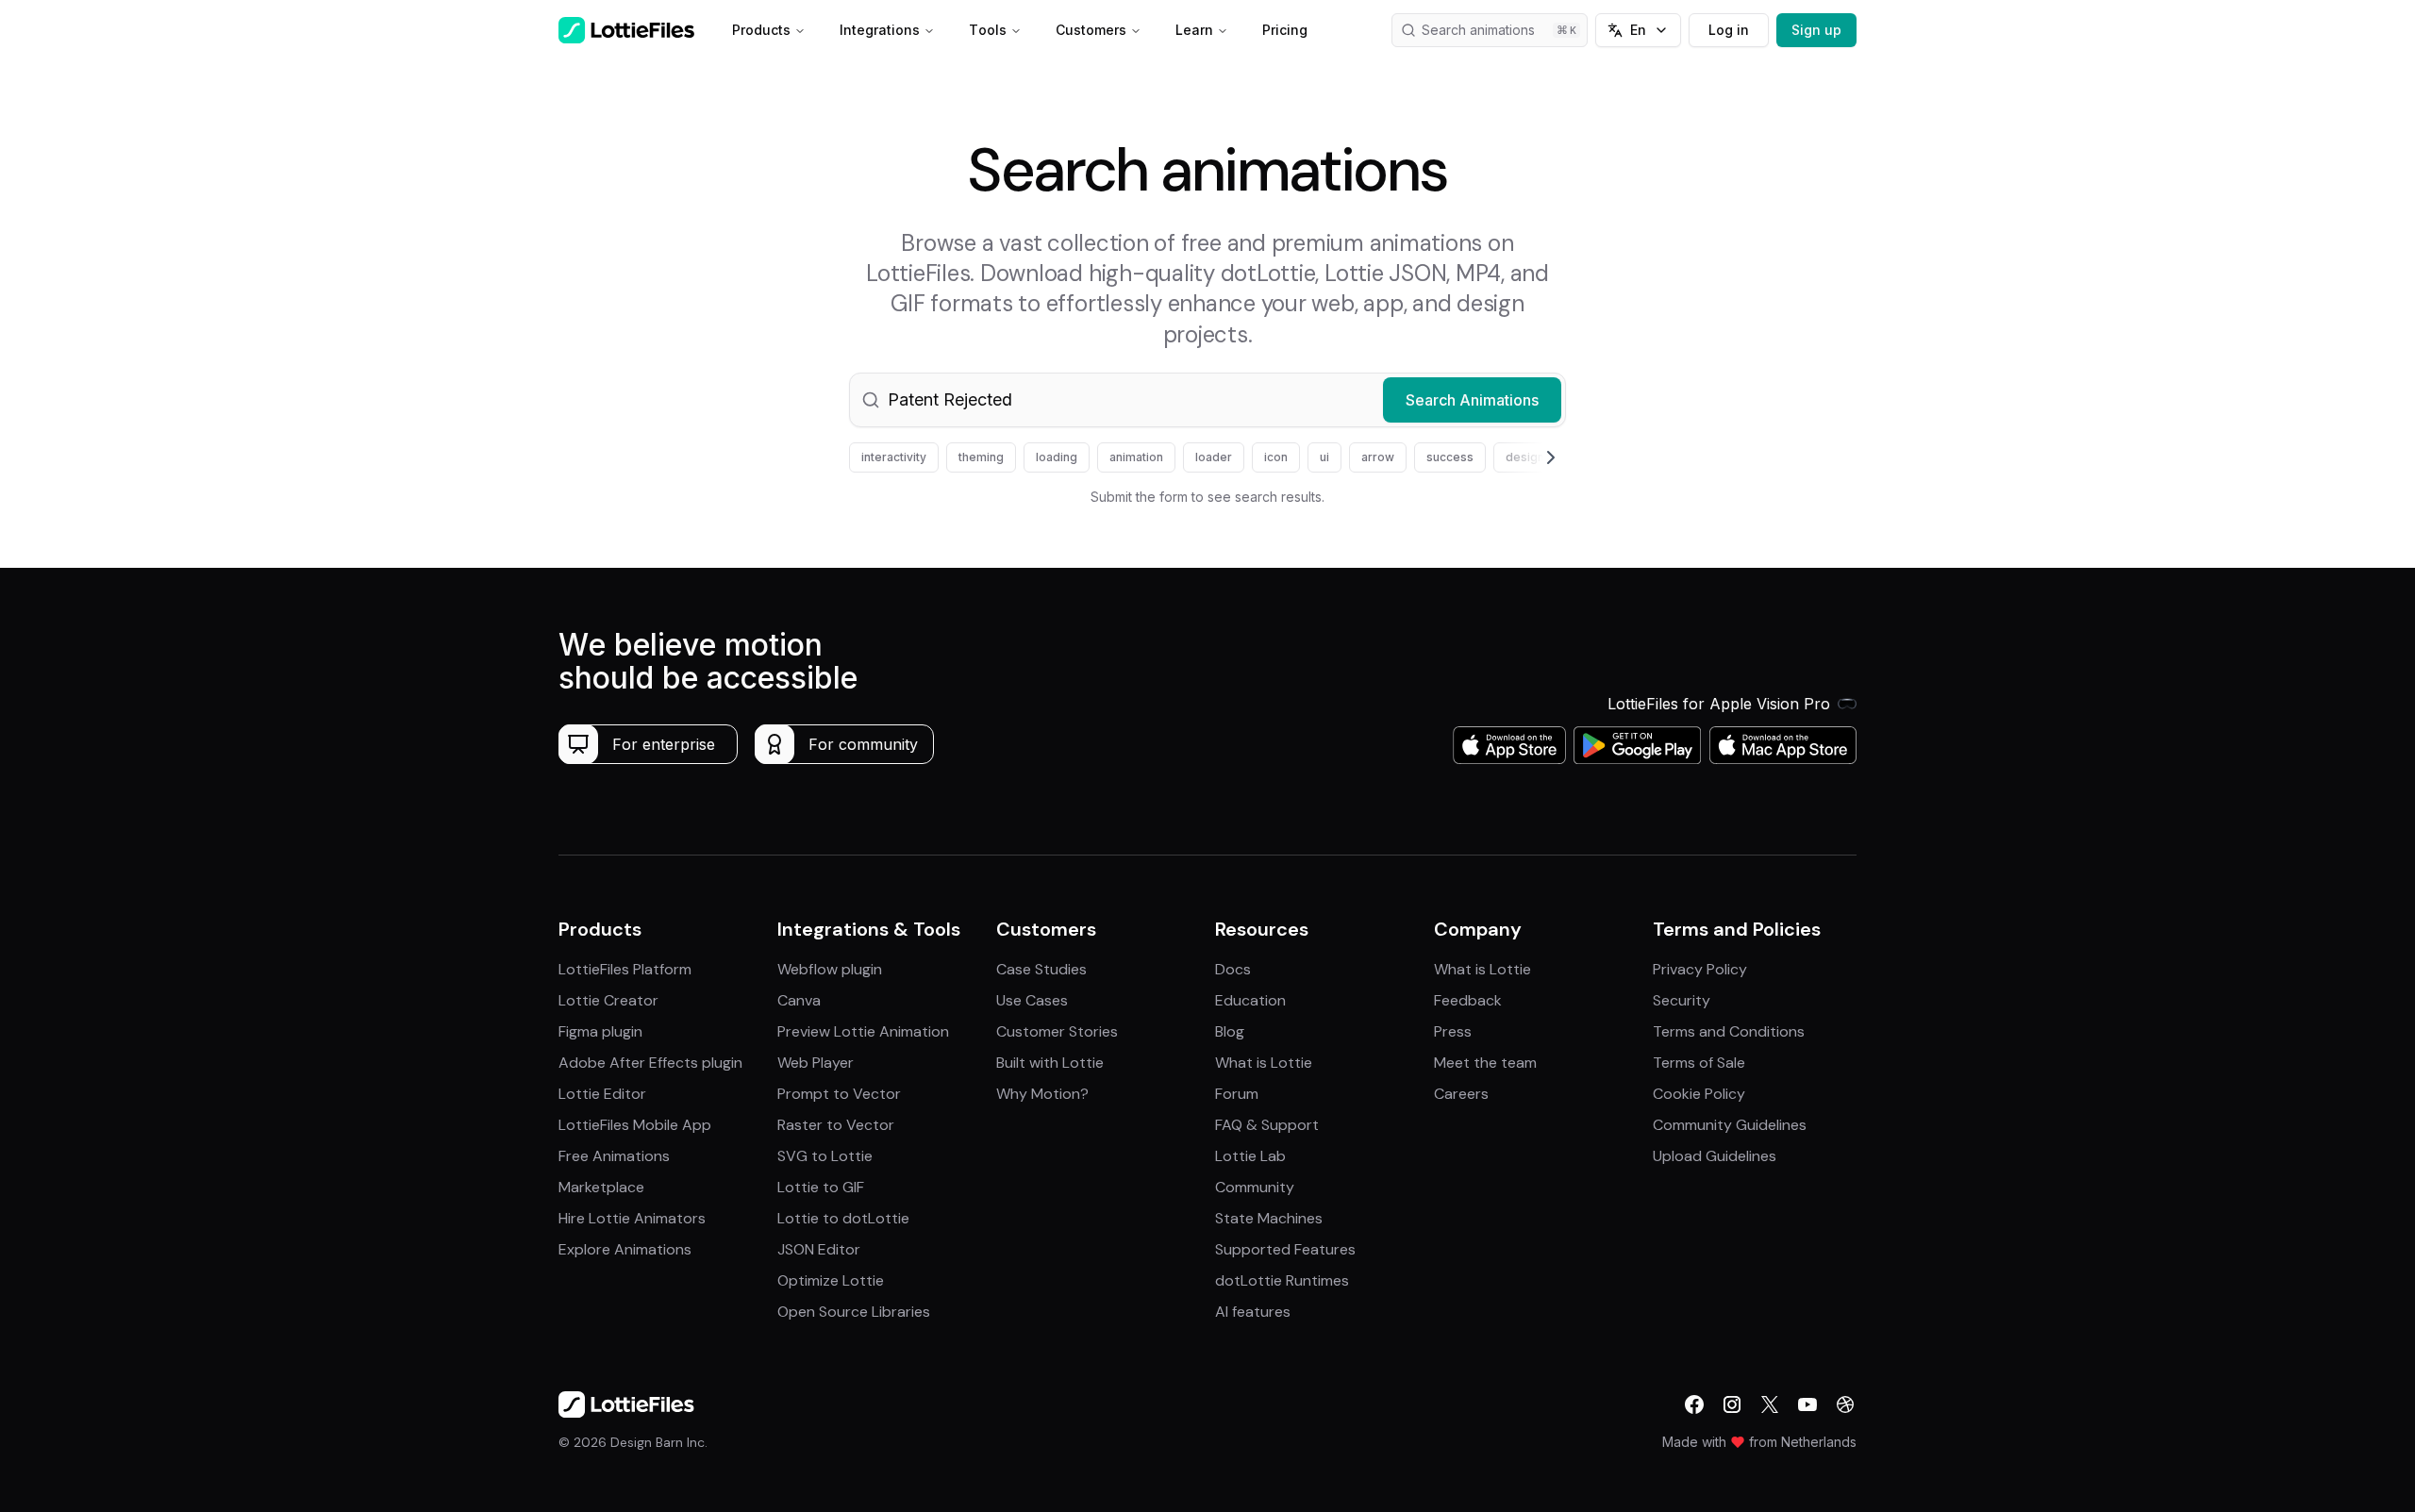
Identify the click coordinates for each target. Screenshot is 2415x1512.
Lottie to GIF (821, 1187)
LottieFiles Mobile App (635, 1125)
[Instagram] (1732, 1404)
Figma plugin (600, 1031)
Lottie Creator (608, 1000)
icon (1276, 457)
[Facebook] (1694, 1404)
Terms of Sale (1699, 1063)
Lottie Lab (1250, 1156)
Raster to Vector (836, 1125)
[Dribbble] (1845, 1404)
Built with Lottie (1050, 1063)
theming (981, 457)
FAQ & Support (1267, 1125)
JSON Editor (819, 1249)
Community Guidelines (1730, 1125)
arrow (1378, 457)
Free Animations (614, 1156)
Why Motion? (1042, 1094)
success (1450, 457)
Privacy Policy (1700, 969)
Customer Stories (1057, 1031)
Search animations (1478, 30)
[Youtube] (1807, 1404)
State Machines (1269, 1218)
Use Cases (1032, 1000)
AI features (1253, 1312)
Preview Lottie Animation (863, 1031)
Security (1682, 1000)
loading (1057, 457)
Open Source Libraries (854, 1312)
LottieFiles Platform (625, 969)
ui (1324, 457)
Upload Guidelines (1715, 1156)
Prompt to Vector (839, 1094)
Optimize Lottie (831, 1280)
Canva (799, 1000)
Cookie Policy (1699, 1094)
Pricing (1285, 30)
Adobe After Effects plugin (650, 1063)
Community (1255, 1187)
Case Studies (1041, 969)
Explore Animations (625, 1249)
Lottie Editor (602, 1094)
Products (761, 30)
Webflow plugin (830, 969)
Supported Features (1285, 1249)
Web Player (816, 1063)
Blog (1230, 1031)
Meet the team (1485, 1063)
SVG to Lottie (825, 1156)
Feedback (1468, 1000)
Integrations (880, 30)
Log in (1729, 30)
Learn (1194, 30)
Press (1453, 1031)
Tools (988, 30)
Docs (1233, 969)
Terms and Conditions (1729, 1031)
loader (1214, 457)
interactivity (894, 457)
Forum (1237, 1094)
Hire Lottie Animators (632, 1218)
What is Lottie (1264, 1063)
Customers (1091, 30)
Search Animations (1472, 400)
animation (1136, 457)
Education (1250, 1000)
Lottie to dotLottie (843, 1218)
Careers (1461, 1094)
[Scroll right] (1528, 457)
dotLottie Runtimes (1282, 1280)
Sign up (1816, 30)
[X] (1770, 1404)
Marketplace (601, 1187)
